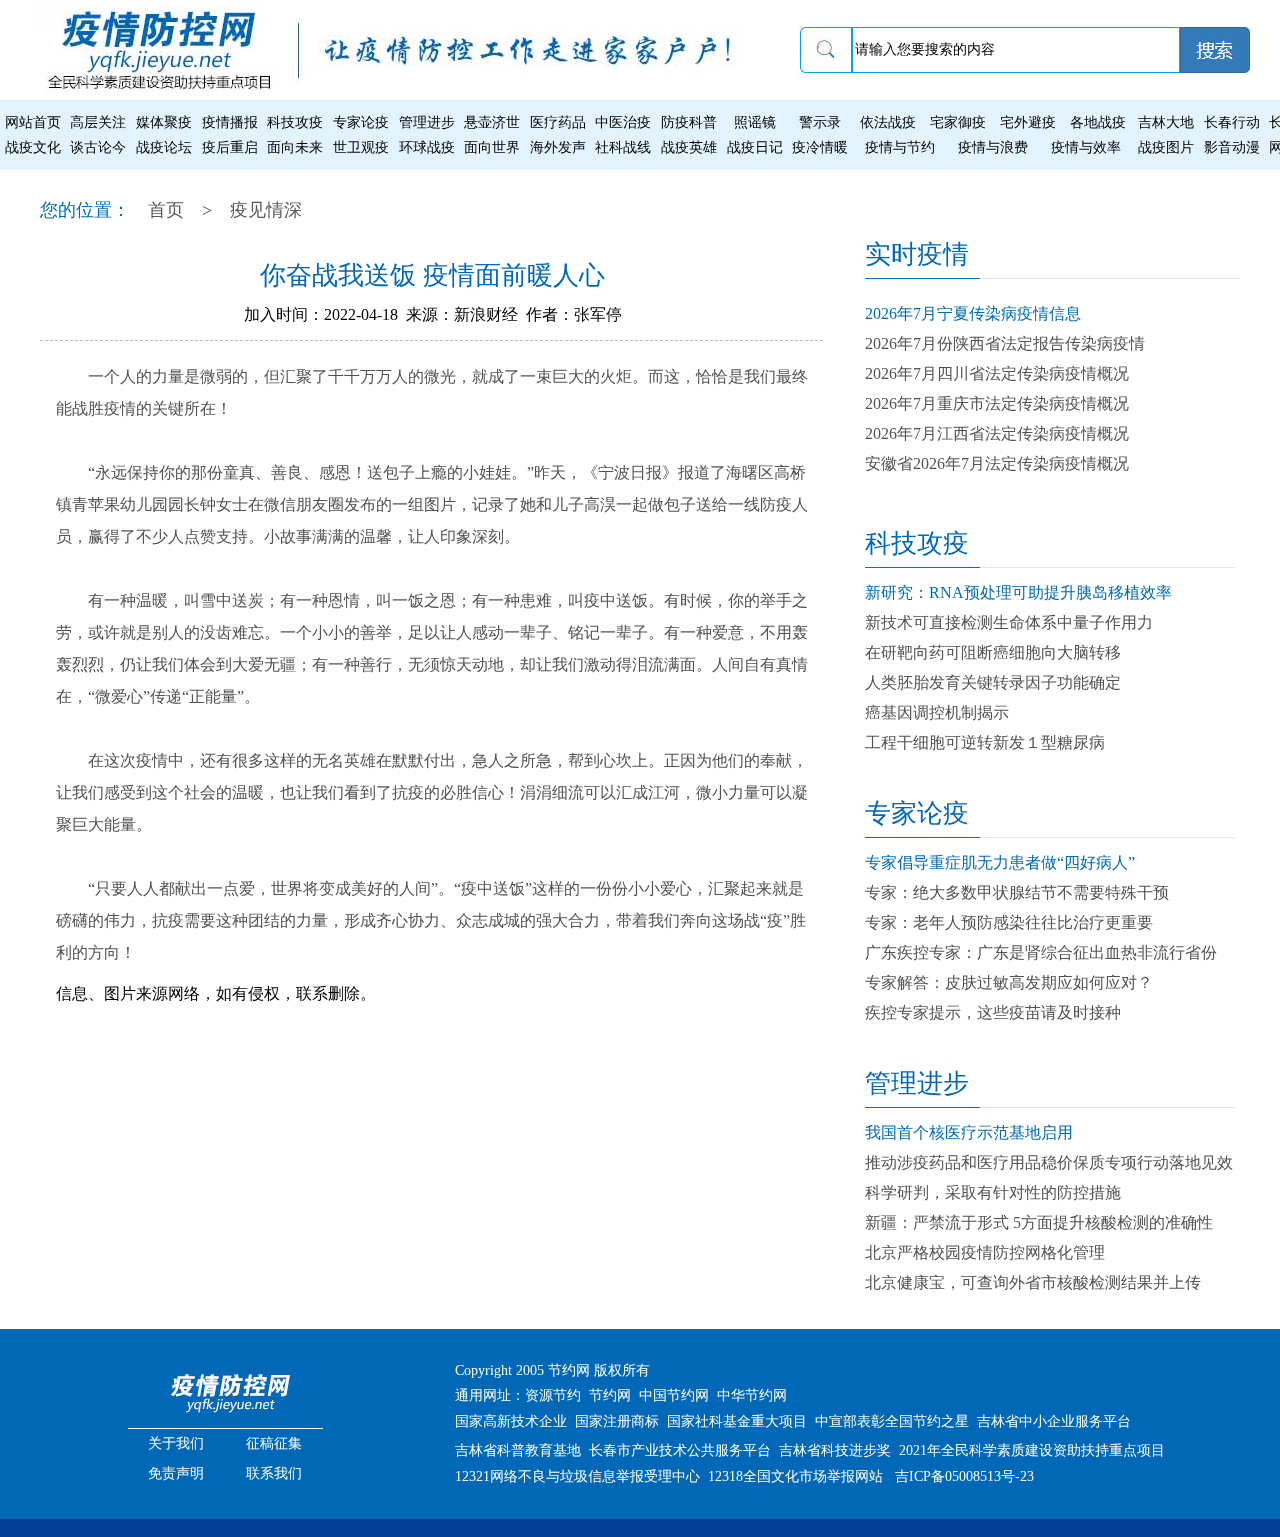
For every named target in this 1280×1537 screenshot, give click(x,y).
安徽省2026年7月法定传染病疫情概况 (997, 463)
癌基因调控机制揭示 (937, 712)
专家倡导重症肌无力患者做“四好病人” (1000, 862)
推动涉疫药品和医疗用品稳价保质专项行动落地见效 (1049, 1162)
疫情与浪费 (993, 147)
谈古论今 (98, 147)
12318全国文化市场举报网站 (795, 1476)
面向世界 (492, 147)
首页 (166, 210)
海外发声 (558, 147)
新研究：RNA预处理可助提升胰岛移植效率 (1018, 592)
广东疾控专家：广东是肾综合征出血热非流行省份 (1041, 952)
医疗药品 (558, 122)
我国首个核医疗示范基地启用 (969, 1132)
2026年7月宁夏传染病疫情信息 (973, 313)
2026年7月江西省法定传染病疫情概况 (997, 433)
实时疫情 (917, 254)
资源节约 (553, 1395)
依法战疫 (888, 122)
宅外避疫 (1028, 122)
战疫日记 (755, 147)
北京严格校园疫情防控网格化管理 (985, 1252)
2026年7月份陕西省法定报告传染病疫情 (1005, 343)
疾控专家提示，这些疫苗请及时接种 (993, 1012)
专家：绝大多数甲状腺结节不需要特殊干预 (1017, 892)
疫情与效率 (1086, 147)
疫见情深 (266, 210)
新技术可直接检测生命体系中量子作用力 (1009, 622)
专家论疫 (361, 122)
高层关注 (98, 122)
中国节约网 (674, 1395)
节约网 (610, 1395)
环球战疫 (427, 147)
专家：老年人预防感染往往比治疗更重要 (1009, 922)
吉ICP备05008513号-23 (964, 1476)
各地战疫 (1098, 122)
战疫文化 (33, 147)
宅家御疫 (958, 122)
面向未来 (295, 147)
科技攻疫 (295, 122)
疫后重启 (230, 147)
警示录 (820, 122)
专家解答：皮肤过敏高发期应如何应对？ (1009, 982)
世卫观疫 (361, 147)
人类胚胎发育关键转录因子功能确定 (993, 682)
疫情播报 (230, 122)
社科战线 (623, 147)
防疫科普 (689, 122)
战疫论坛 (164, 147)
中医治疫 (623, 122)
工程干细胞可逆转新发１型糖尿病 (985, 742)
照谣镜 (755, 122)
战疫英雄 (689, 147)
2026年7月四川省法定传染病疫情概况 (997, 373)
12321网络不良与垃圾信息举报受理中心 (577, 1476)
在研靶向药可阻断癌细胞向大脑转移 (993, 652)
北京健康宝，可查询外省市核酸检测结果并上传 (1033, 1282)
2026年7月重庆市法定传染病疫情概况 (997, 403)
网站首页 (33, 122)
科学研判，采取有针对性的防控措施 (993, 1192)
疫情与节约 (900, 147)
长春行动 (1232, 122)
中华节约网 (752, 1395)
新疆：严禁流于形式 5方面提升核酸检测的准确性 (1039, 1222)
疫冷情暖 (820, 147)
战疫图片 (1166, 147)
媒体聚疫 (164, 122)
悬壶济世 (492, 122)
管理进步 (427, 122)
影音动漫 (1232, 147)
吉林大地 (1166, 122)
